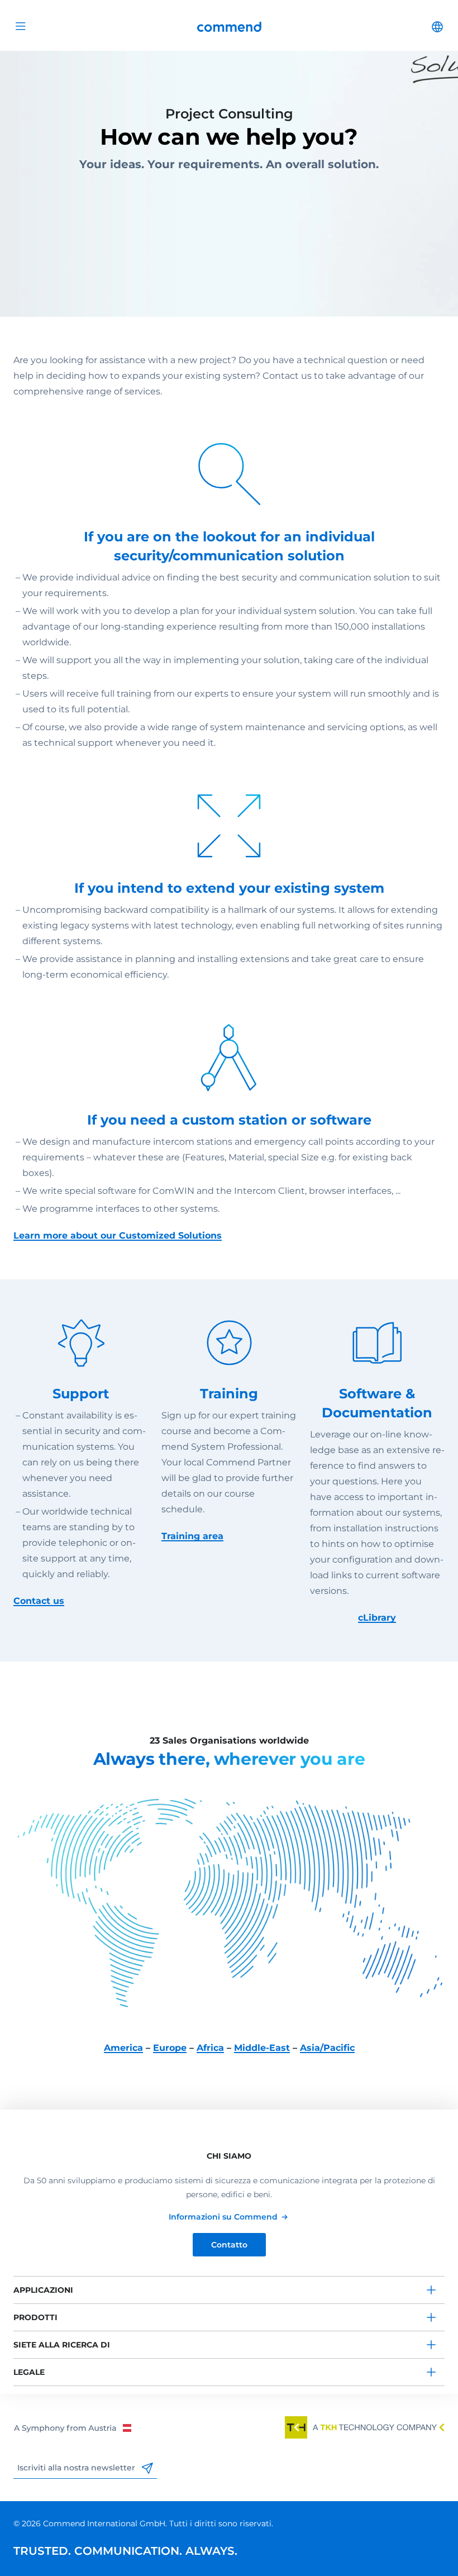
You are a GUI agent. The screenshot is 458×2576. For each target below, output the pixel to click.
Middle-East (262, 2048)
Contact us (39, 1601)
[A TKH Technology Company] (365, 2427)
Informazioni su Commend (223, 2217)
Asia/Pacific (327, 2048)
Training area (192, 1536)
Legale (29, 2372)
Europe (170, 2048)
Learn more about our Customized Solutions (118, 1235)
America (123, 2048)
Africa (210, 2048)
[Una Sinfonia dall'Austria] (72, 2427)
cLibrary (377, 1618)
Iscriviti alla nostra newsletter (77, 2468)
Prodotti (35, 2317)
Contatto (229, 2245)
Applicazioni (43, 2290)
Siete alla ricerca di (62, 2345)
